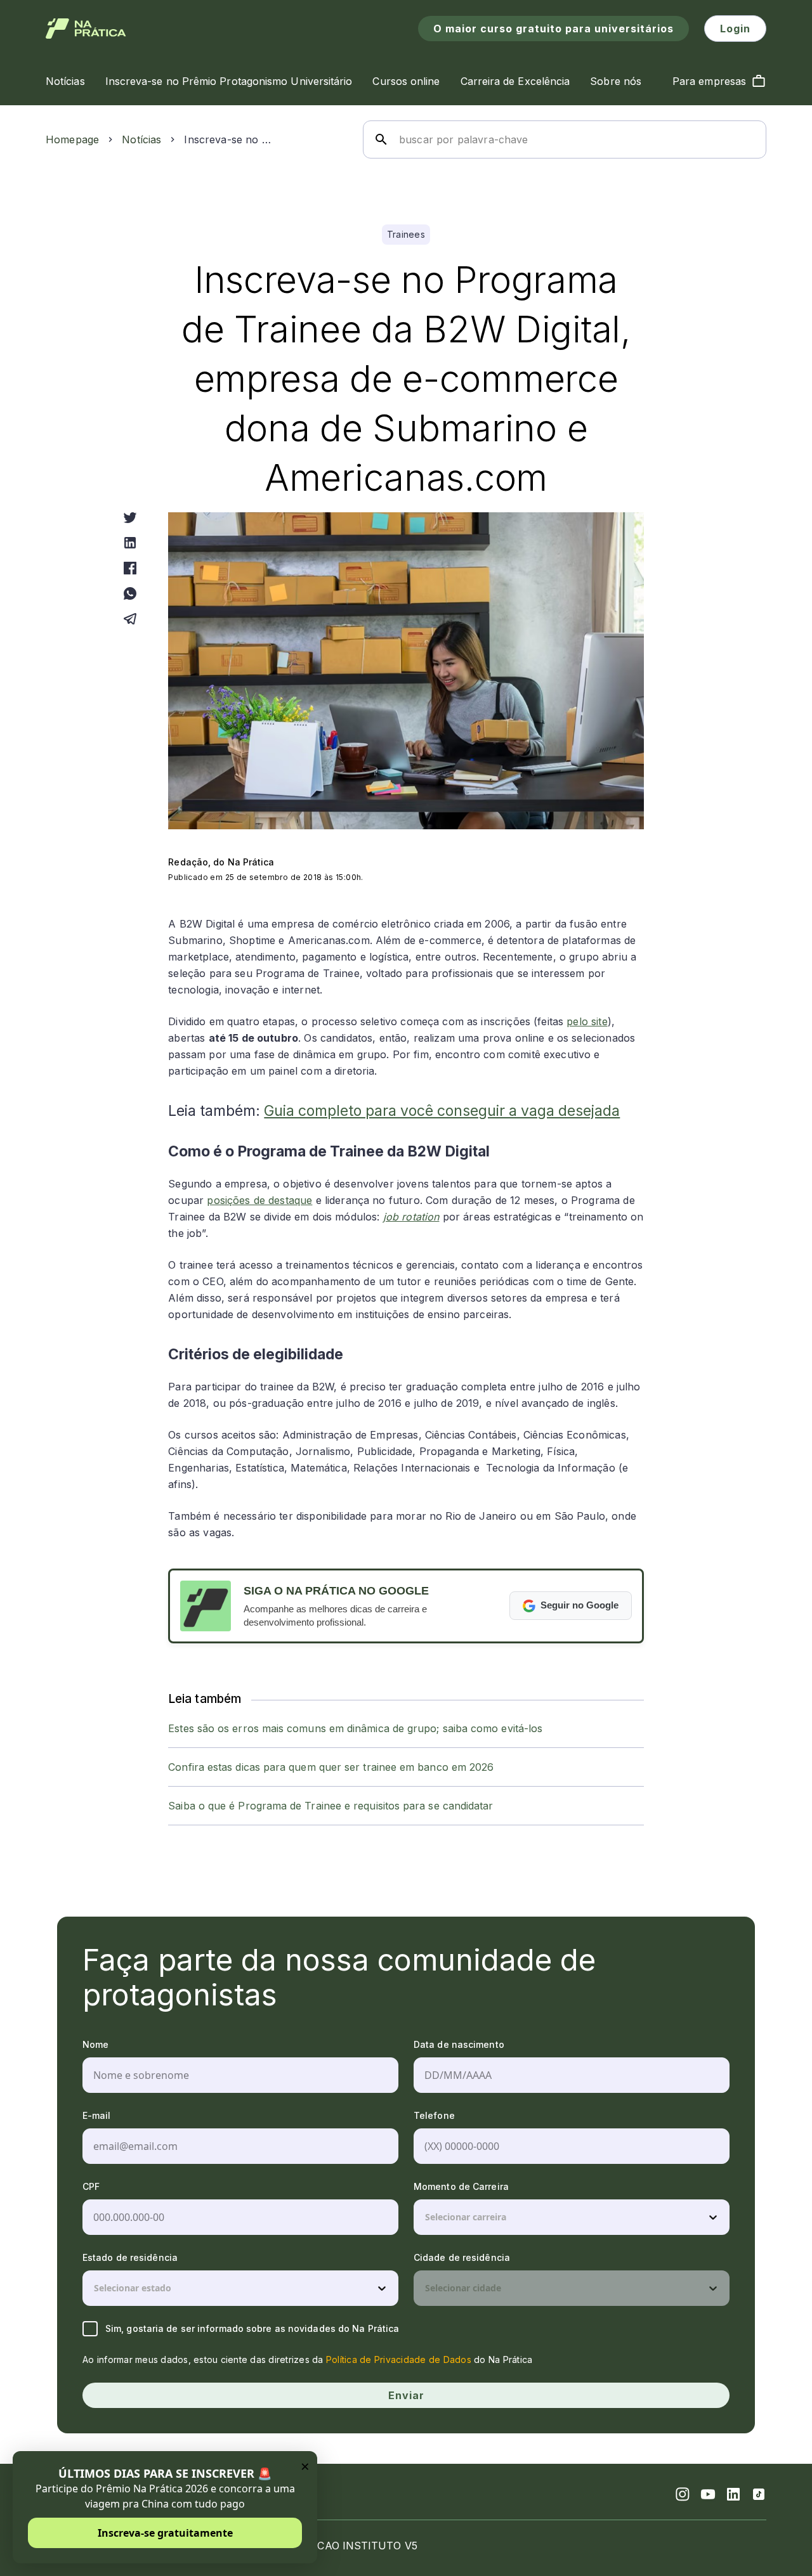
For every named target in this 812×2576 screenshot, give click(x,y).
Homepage (72, 139)
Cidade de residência (462, 2257)
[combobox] (426, 2217)
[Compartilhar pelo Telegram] (130, 619)
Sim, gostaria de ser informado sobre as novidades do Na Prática (252, 2328)
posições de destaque (259, 1200)
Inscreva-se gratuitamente (165, 2533)
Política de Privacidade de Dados (399, 2359)
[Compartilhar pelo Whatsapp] (130, 593)
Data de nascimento (459, 2044)
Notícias (141, 139)
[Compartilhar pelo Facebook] (130, 568)
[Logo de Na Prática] (86, 29)
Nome (95, 2044)
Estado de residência (130, 2257)
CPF (91, 2186)
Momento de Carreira (461, 2186)
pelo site (587, 1021)
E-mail (97, 2115)
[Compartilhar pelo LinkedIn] (130, 543)
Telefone (434, 2115)
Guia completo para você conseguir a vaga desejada (442, 1111)
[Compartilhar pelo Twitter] (130, 517)
